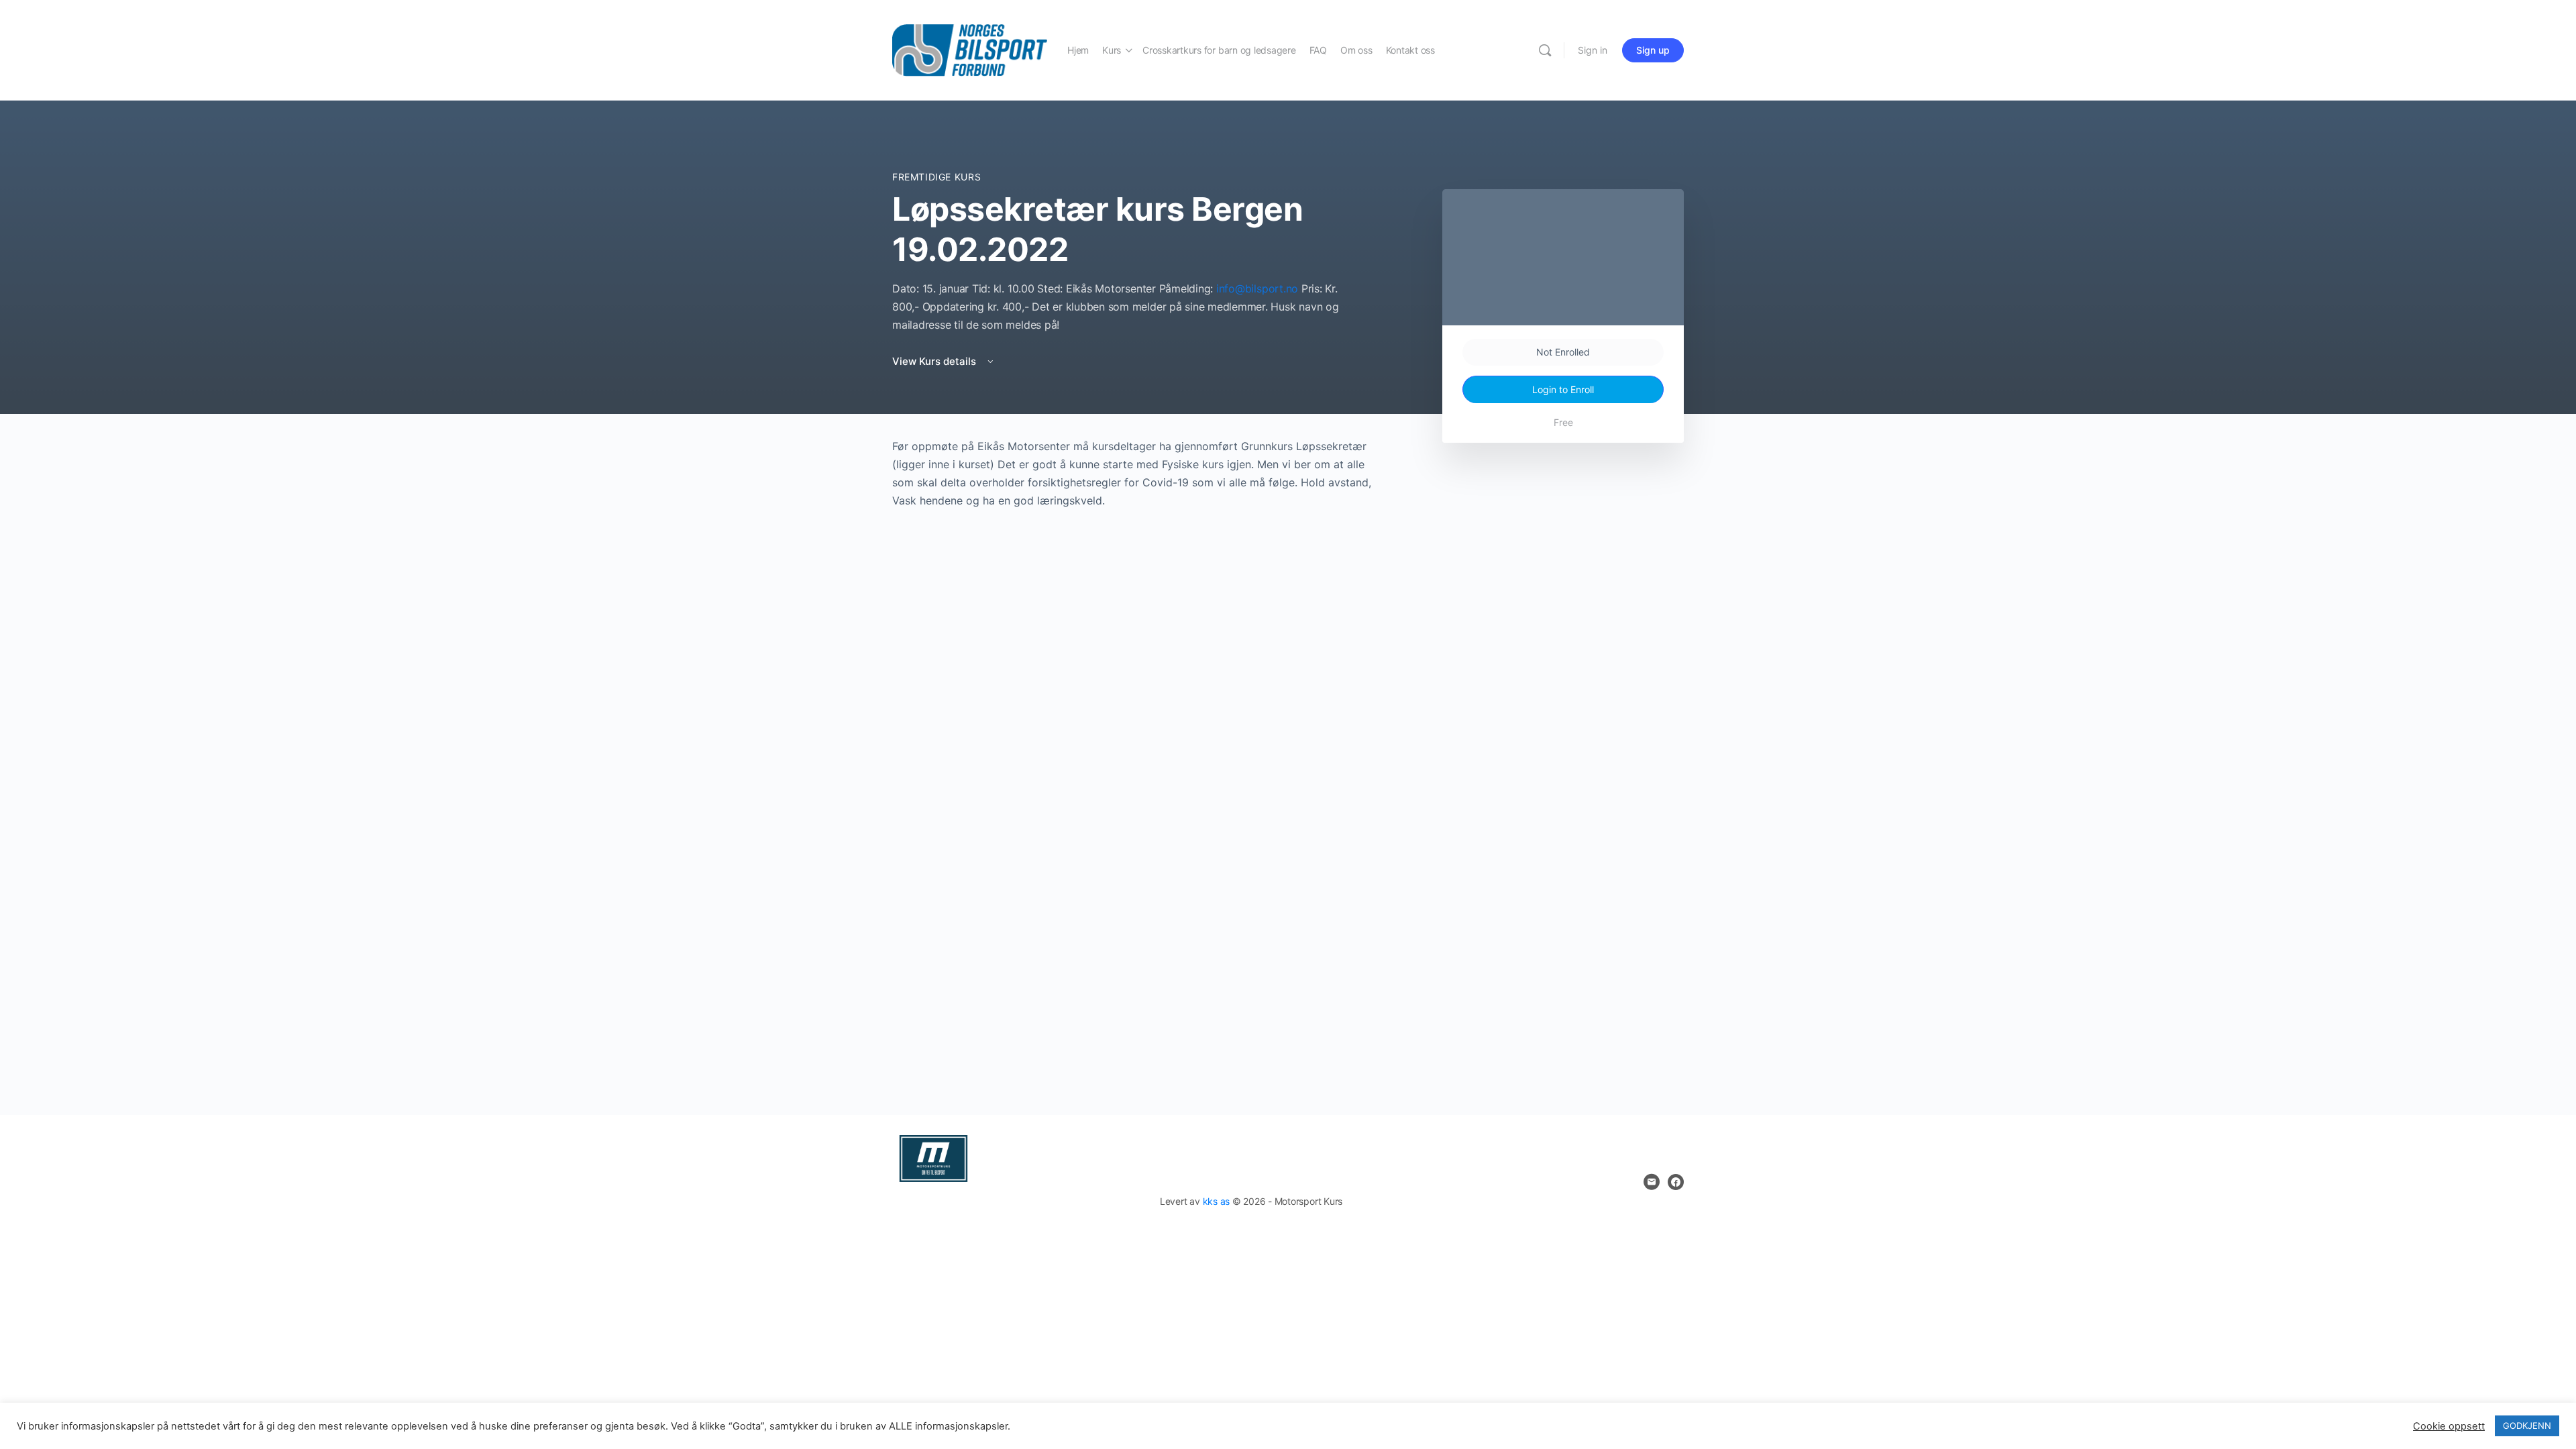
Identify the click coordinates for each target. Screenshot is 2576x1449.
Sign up (1653, 50)
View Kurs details (935, 361)
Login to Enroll (1563, 389)
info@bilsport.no (1257, 288)
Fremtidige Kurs (936, 177)
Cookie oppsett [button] (2449, 1426)
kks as (1217, 1201)
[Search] (1545, 50)
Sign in (1593, 50)
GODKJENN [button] (2527, 1426)
